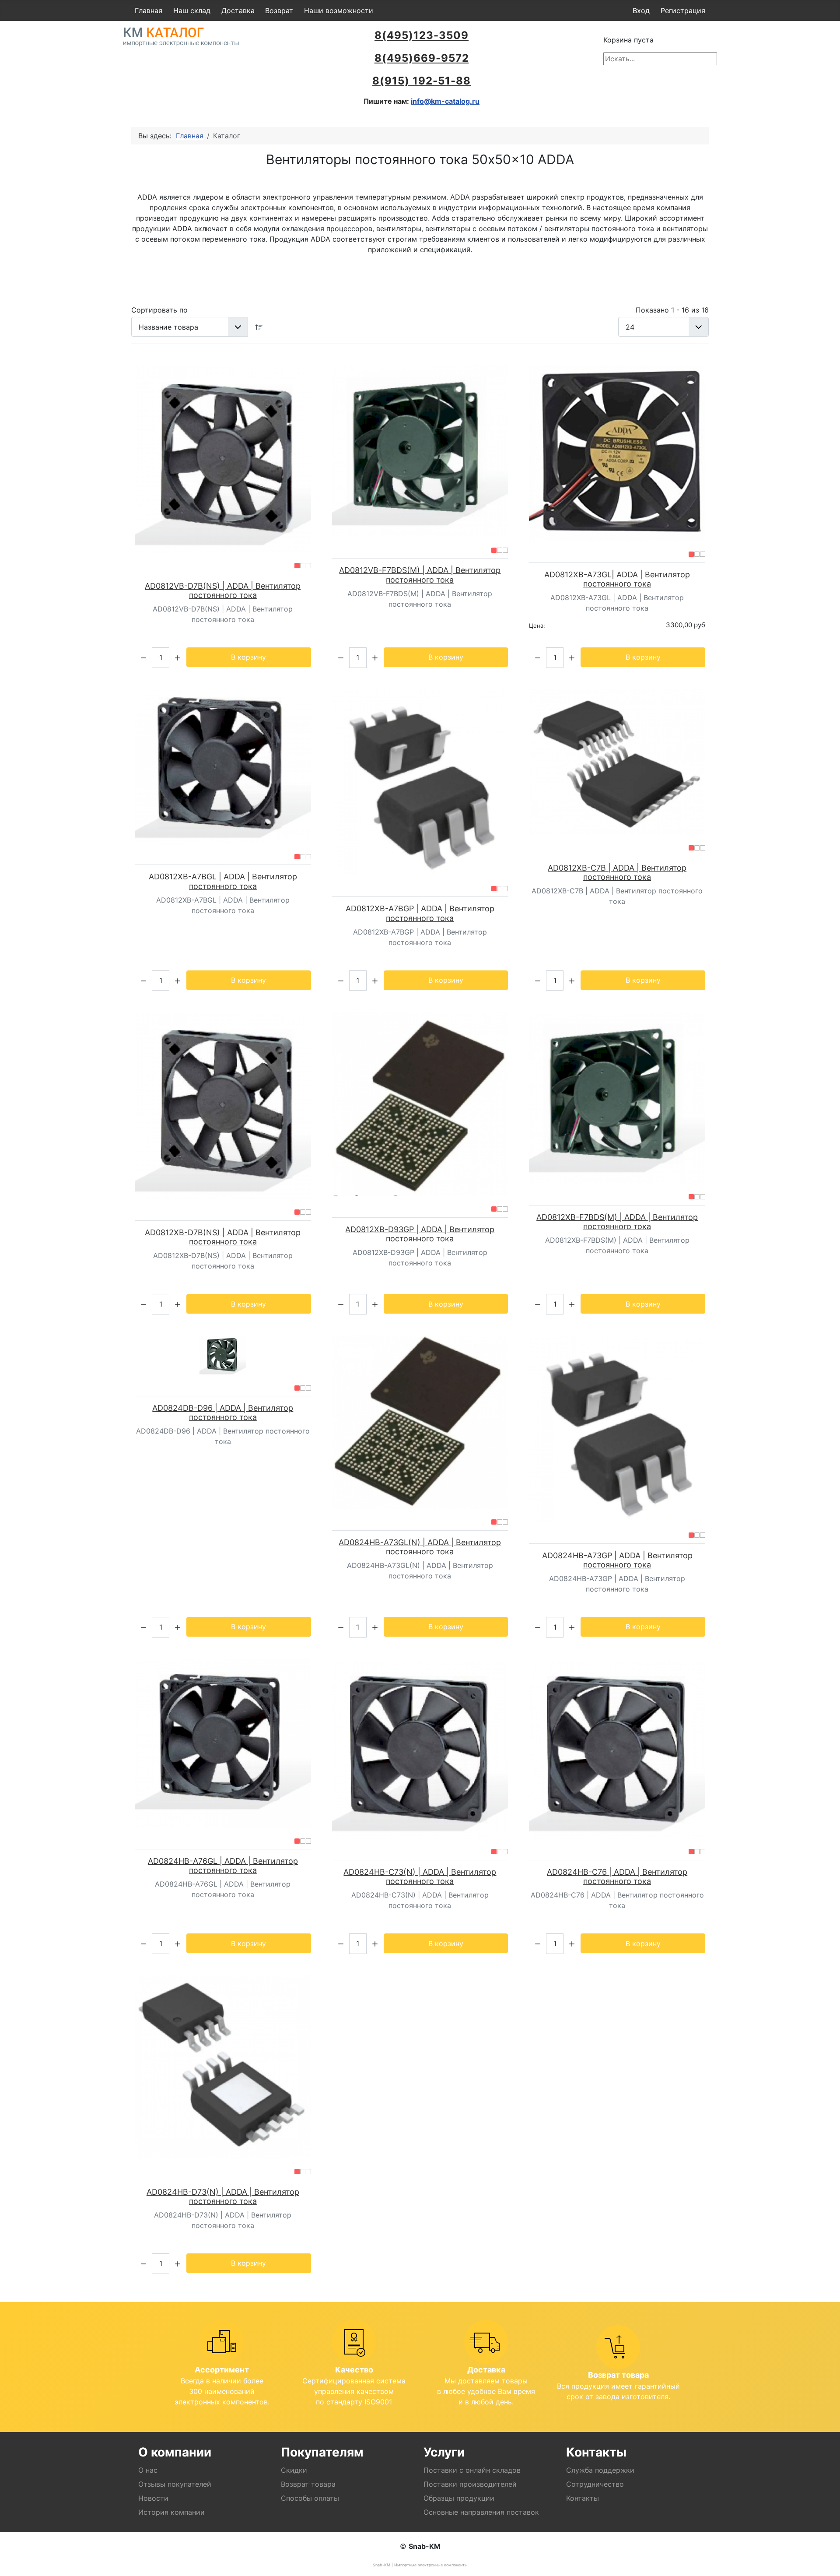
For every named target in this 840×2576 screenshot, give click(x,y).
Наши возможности (339, 11)
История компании (171, 2512)
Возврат (279, 11)
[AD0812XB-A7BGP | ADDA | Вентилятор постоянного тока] (420, 782)
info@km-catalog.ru (445, 101)
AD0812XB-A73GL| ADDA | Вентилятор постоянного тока (617, 579)
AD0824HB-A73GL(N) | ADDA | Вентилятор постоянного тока (420, 1547)
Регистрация (683, 11)
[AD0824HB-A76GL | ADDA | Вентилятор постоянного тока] (223, 1743)
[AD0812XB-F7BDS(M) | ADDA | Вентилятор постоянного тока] (617, 1098)
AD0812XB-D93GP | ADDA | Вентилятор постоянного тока (420, 1234)
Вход (641, 11)
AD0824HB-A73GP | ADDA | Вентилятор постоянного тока (617, 1560)
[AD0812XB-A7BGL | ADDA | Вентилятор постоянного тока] (223, 766)
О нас (148, 2470)
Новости (153, 2498)
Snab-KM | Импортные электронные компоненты (420, 2565)
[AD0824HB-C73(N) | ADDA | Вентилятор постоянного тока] (420, 1749)
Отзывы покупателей (175, 2484)
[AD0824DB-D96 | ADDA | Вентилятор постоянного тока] (223, 1355)
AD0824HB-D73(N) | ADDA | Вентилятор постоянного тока (223, 2197)
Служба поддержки (600, 2470)
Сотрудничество (595, 2484)
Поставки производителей (470, 2484)
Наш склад (192, 11)
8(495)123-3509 (422, 35)
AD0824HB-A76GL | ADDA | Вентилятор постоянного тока (223, 1866)
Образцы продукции (459, 2498)
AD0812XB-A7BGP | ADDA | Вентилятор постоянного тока (420, 913)
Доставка (238, 11)
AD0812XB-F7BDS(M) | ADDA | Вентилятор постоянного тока (617, 1222)
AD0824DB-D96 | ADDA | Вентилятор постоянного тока (223, 1413)
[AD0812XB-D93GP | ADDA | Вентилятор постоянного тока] (420, 1104)
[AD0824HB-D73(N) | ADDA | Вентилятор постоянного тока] (223, 2067)
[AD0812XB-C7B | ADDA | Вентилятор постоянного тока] (617, 762)
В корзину (248, 657)
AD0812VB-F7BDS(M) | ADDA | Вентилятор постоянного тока (420, 575)
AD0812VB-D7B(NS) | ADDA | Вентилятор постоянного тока (223, 591)
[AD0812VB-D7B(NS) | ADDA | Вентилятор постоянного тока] (223, 459)
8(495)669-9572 (422, 58)
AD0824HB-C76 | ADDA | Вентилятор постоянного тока (617, 1877)
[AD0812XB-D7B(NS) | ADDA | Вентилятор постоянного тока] (223, 1105)
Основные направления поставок (481, 2512)
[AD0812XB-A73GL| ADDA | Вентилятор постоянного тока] (617, 453)
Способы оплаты (310, 2498)
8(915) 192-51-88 (422, 81)
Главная (149, 11)
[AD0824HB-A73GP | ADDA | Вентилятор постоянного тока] (617, 1429)
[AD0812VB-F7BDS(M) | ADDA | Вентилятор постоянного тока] (420, 451)
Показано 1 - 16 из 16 (672, 310)
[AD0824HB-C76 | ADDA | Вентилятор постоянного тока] (617, 1749)
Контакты (583, 2498)
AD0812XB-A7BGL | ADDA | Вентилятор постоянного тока (223, 881)
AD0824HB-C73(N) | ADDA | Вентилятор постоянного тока (420, 1877)
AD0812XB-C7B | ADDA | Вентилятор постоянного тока (617, 873)
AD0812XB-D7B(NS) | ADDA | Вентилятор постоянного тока (223, 1237)
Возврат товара (308, 2484)
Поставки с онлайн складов (472, 2470)
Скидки (294, 2470)
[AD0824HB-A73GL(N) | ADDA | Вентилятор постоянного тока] (420, 1422)
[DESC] (259, 327)
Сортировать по (159, 310)
